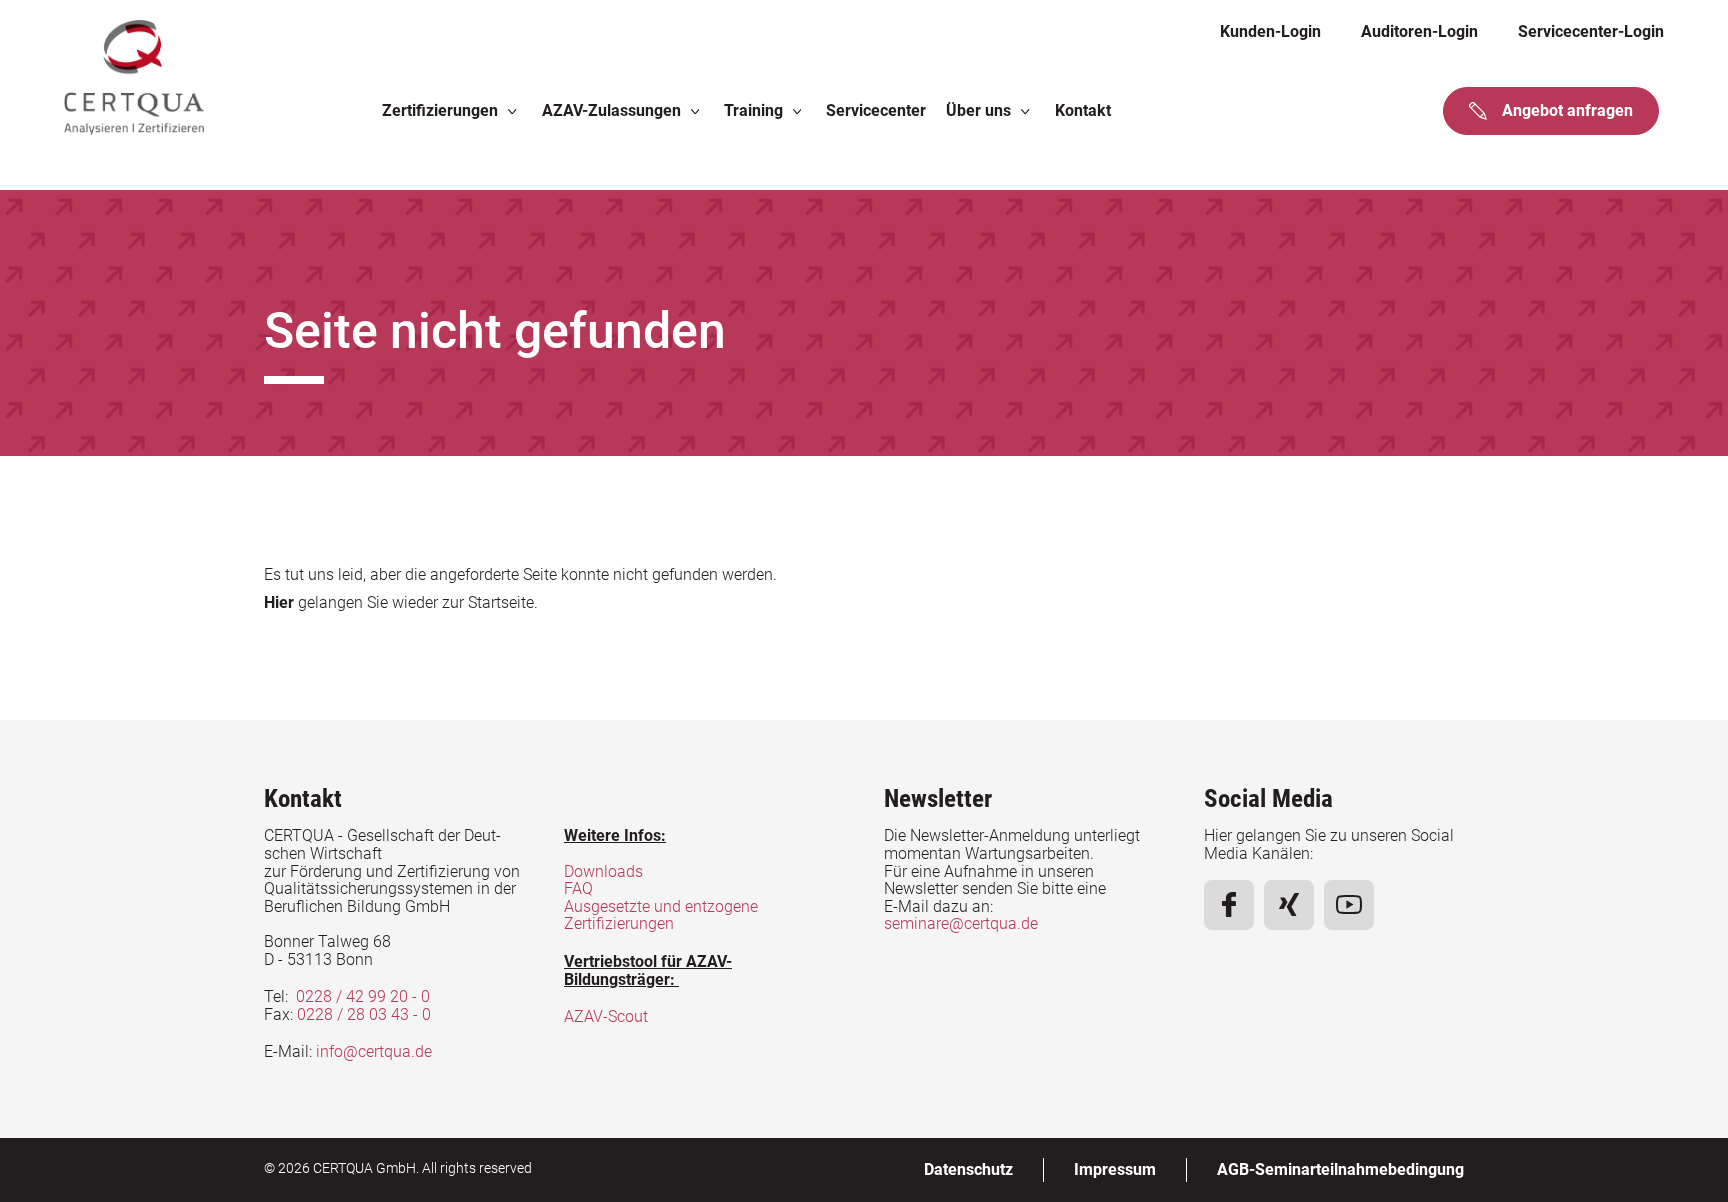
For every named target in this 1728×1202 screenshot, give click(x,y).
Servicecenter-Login (1591, 31)
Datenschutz (968, 1169)
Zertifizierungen (440, 110)
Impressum (1115, 1169)
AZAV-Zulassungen (611, 110)
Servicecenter (876, 110)
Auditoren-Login (1419, 31)
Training (753, 110)
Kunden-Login (1270, 31)
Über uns (978, 110)
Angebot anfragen (1567, 110)
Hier (279, 602)
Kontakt (1083, 110)
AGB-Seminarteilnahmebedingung (1340, 1169)
